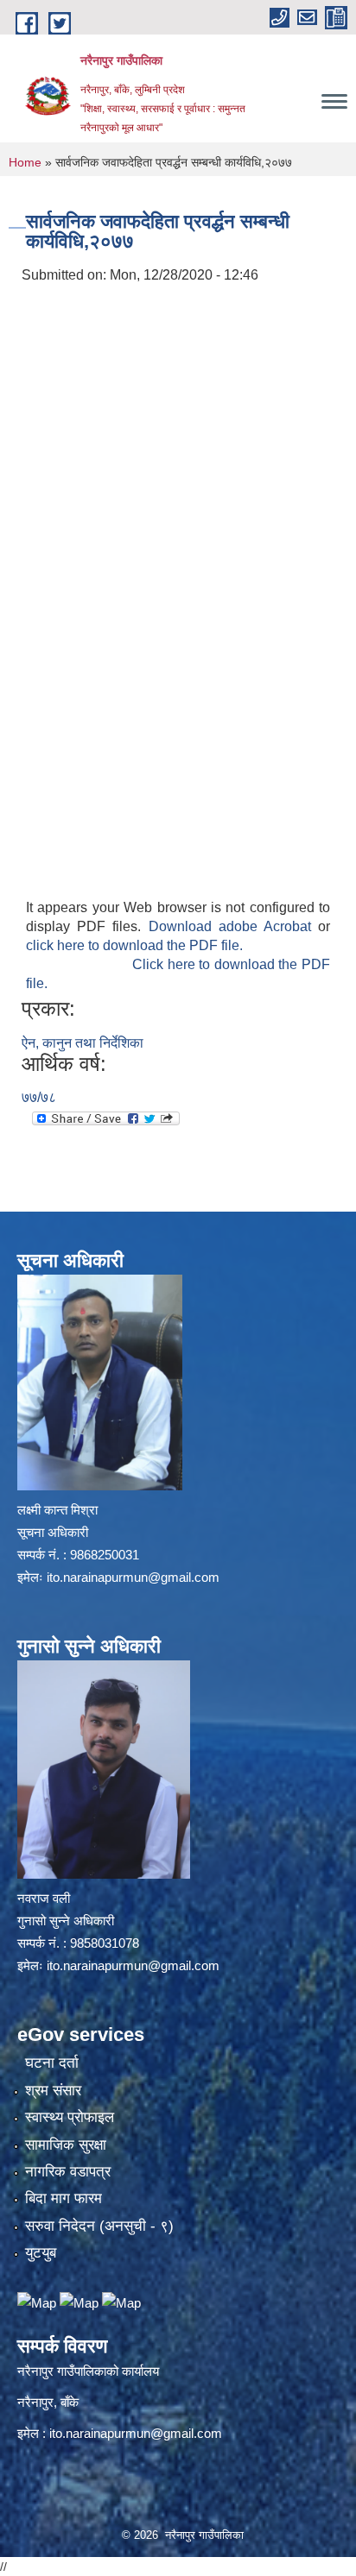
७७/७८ (39, 1097)
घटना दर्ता (52, 2063)
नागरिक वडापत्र (68, 2172)
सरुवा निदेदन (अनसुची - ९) (99, 2226)
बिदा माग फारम (64, 2198)
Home (25, 162)
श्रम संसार (53, 2091)
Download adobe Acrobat (234, 926)
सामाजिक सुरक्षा (66, 2145)
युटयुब (41, 2253)
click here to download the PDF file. (134, 945)
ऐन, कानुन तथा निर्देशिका (83, 1043)
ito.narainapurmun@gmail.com (133, 1577)
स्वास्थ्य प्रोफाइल (70, 2117)
